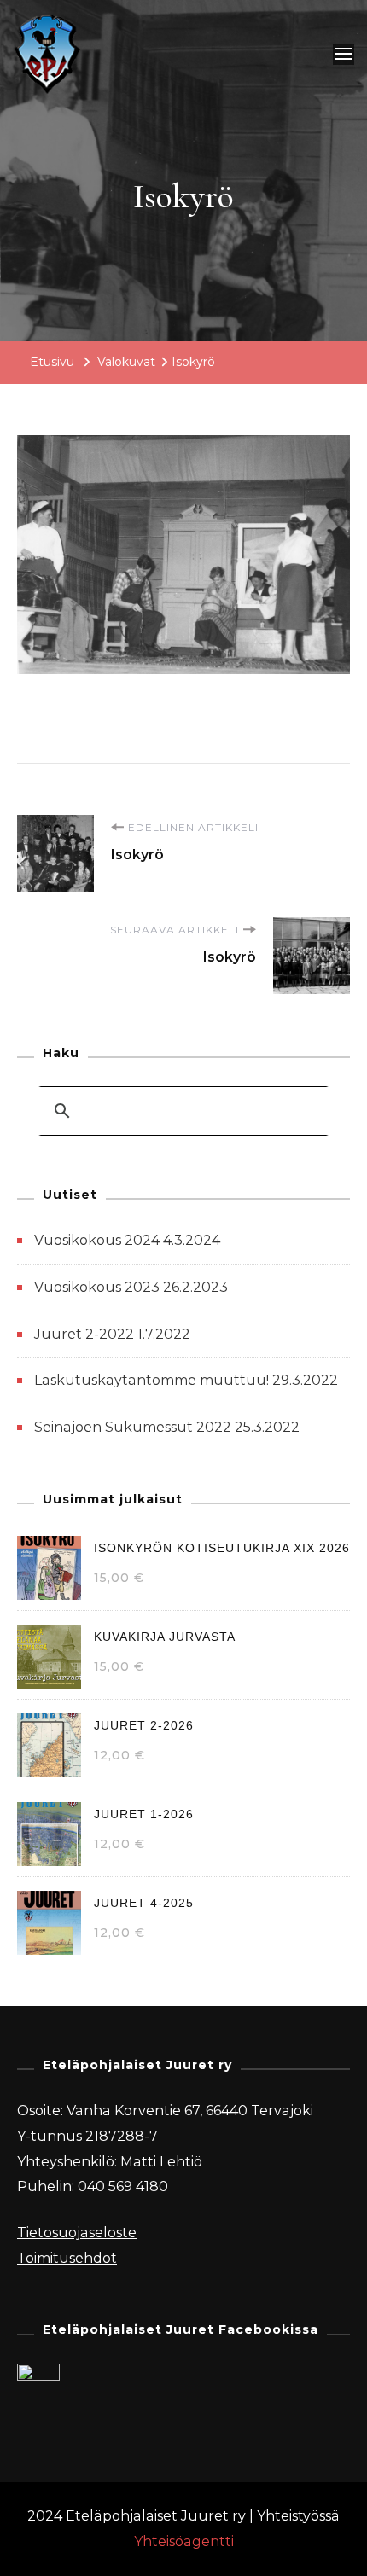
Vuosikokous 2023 (97, 1287)
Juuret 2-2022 (84, 1334)
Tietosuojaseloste (77, 2233)
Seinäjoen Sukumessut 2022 (133, 1427)
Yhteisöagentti (184, 2541)
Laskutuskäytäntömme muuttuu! (151, 1380)
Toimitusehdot (67, 2258)
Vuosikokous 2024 (97, 1240)
